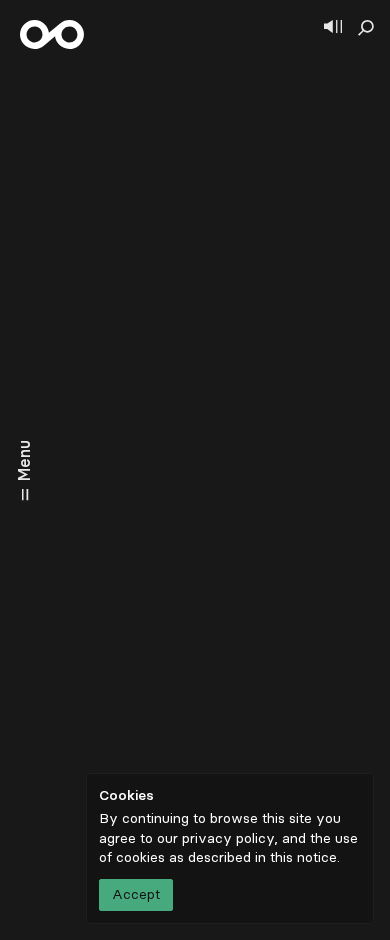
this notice (303, 857)
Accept (136, 894)
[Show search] (366, 28)
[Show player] (333, 28)
